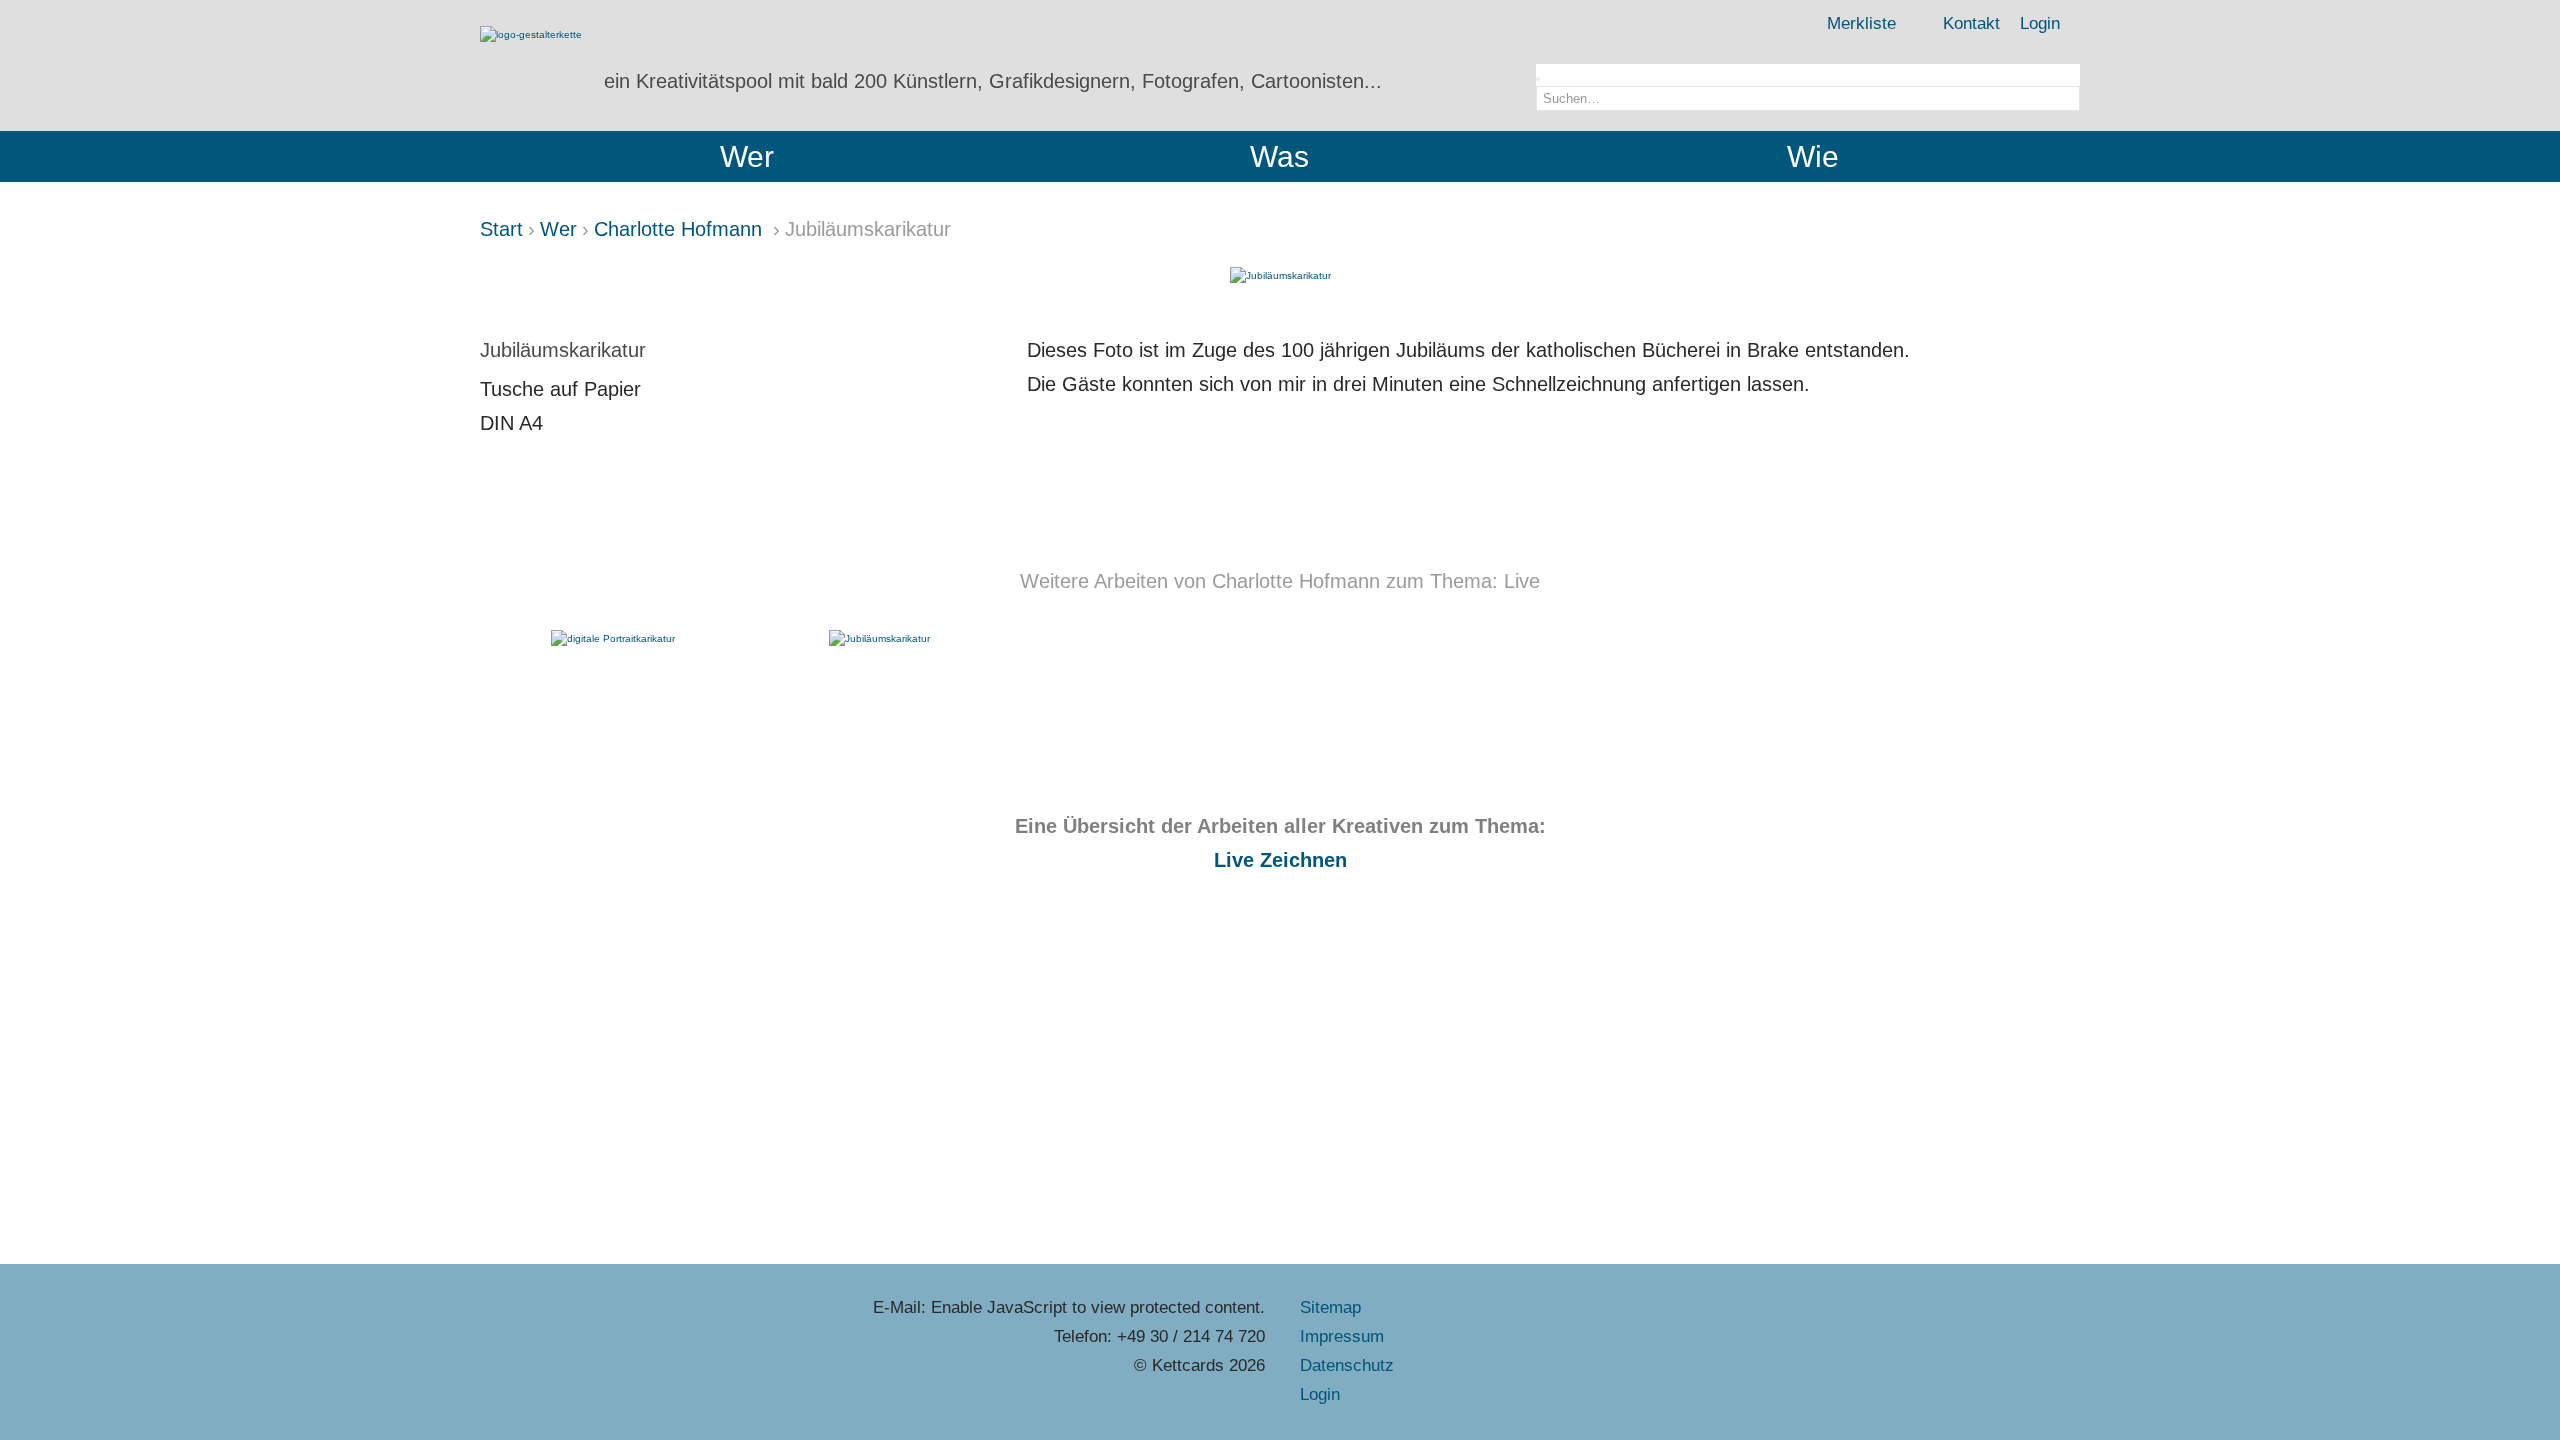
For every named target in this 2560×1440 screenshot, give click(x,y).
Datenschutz (1347, 1365)
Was (1279, 156)
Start (501, 229)
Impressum (1342, 1336)
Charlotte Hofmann (681, 229)
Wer (747, 156)
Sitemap (1330, 1307)
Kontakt (1971, 23)
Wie (1813, 156)
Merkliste (1861, 23)
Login (2040, 23)
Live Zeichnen (1280, 860)
